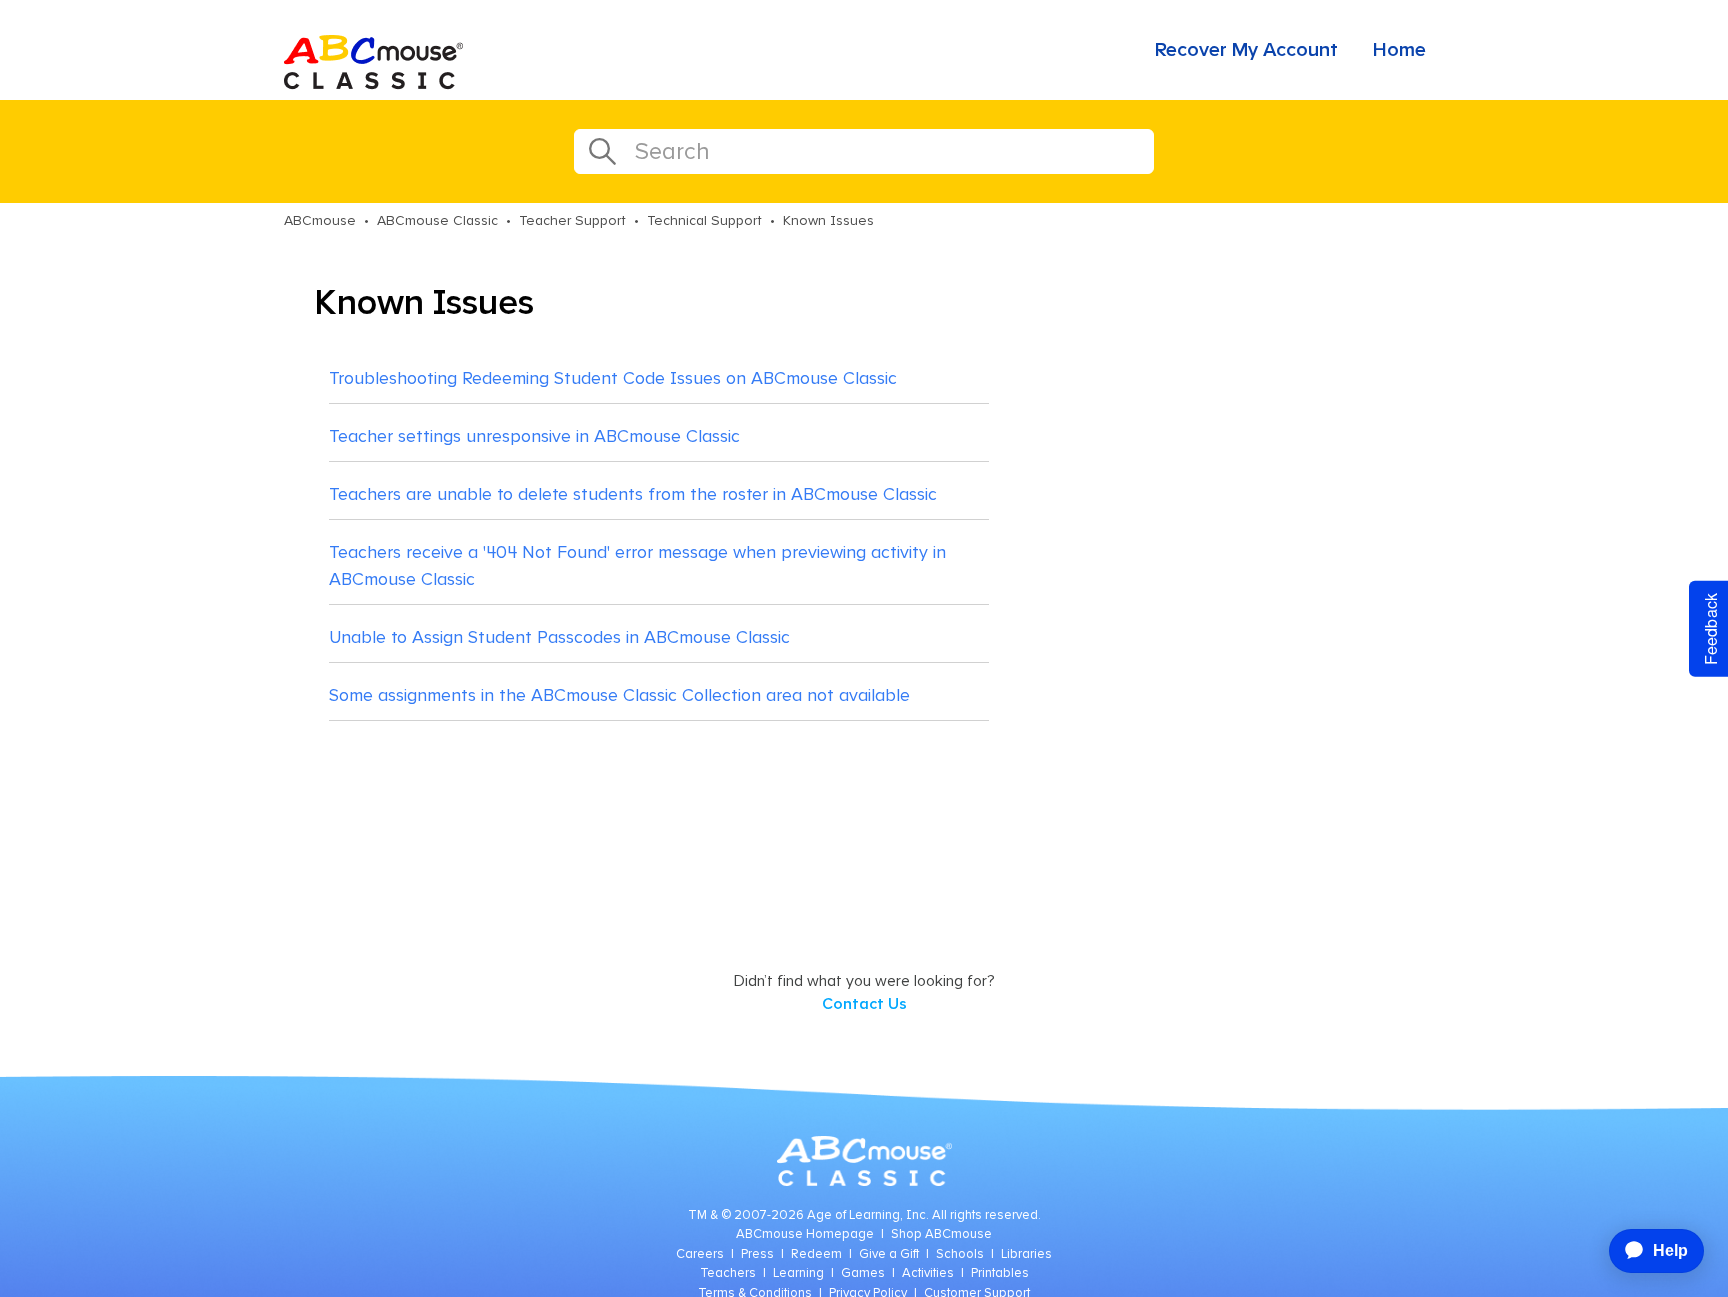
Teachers (728, 1273)
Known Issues (828, 221)
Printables (1000, 1273)
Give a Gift (889, 1254)
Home (1399, 50)
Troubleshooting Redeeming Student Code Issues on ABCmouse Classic (613, 379)
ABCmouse (320, 221)
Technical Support (704, 221)
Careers (700, 1254)
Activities (928, 1273)
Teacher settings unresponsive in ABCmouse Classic (534, 437)
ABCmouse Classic (437, 221)
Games (863, 1273)
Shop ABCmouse (941, 1234)
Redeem (816, 1254)
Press (757, 1254)
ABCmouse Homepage (805, 1234)
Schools (960, 1254)
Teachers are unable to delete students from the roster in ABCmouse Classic (633, 495)
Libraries (1026, 1254)
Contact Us (864, 1004)
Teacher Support (572, 221)
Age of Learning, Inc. (868, 1215)
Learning (798, 1273)
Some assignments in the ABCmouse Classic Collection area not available (619, 696)
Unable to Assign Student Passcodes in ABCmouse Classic (559, 638)
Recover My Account (1246, 50)
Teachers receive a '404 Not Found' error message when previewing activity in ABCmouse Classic (637, 566)
